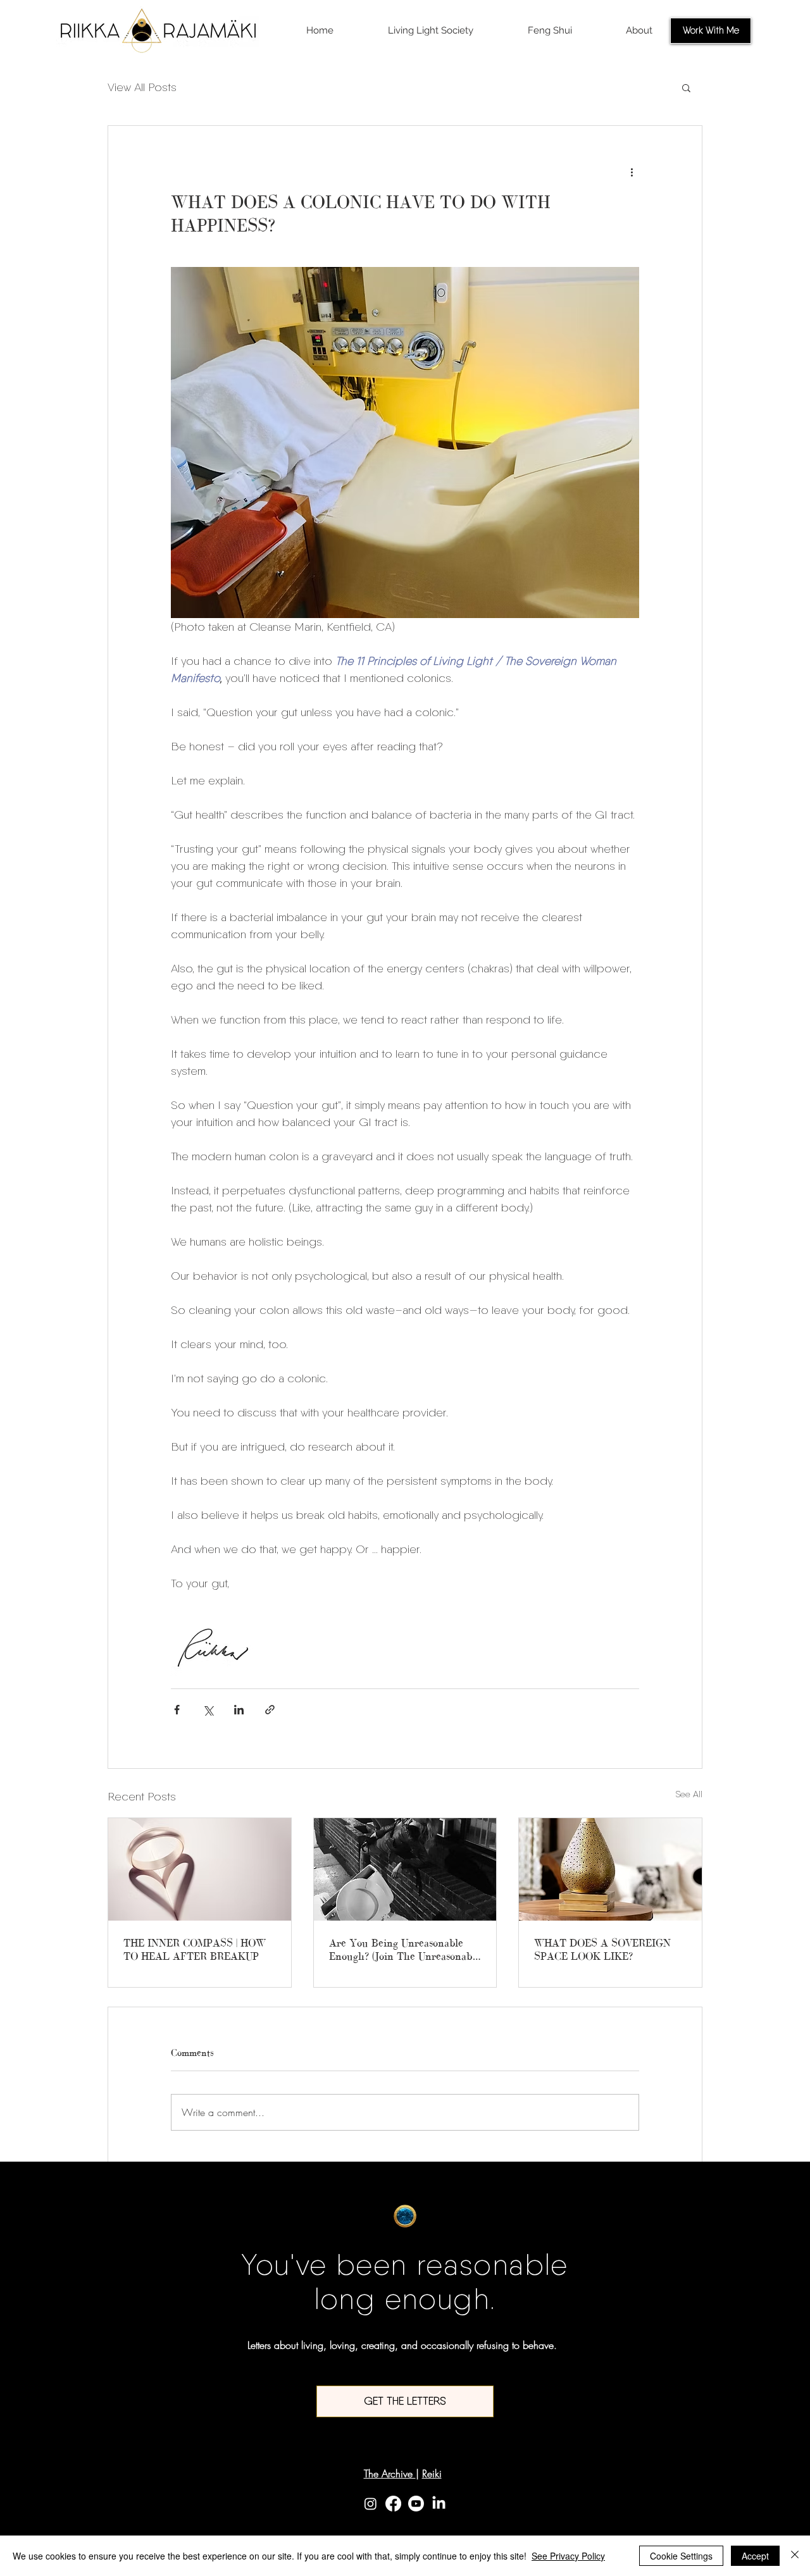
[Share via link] (270, 1710)
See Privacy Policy (568, 2556)
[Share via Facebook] (177, 1710)
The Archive (390, 2474)
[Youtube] (416, 2504)
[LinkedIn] (439, 2504)
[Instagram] (371, 2504)
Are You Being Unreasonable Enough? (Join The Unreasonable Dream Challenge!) (405, 1950)
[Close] (795, 2556)
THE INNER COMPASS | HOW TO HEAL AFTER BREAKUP (195, 1949)
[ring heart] (200, 1869)
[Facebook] (393, 2504)
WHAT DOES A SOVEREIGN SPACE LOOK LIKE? (602, 1949)
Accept (755, 2556)
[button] (686, 87)
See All (689, 1794)
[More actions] (632, 171)
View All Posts (142, 87)
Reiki (432, 2474)
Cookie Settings (681, 2556)
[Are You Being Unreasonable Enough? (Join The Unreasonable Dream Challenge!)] (405, 1869)
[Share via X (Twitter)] (208, 1710)
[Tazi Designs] (610, 1869)
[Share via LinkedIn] (239, 1710)
